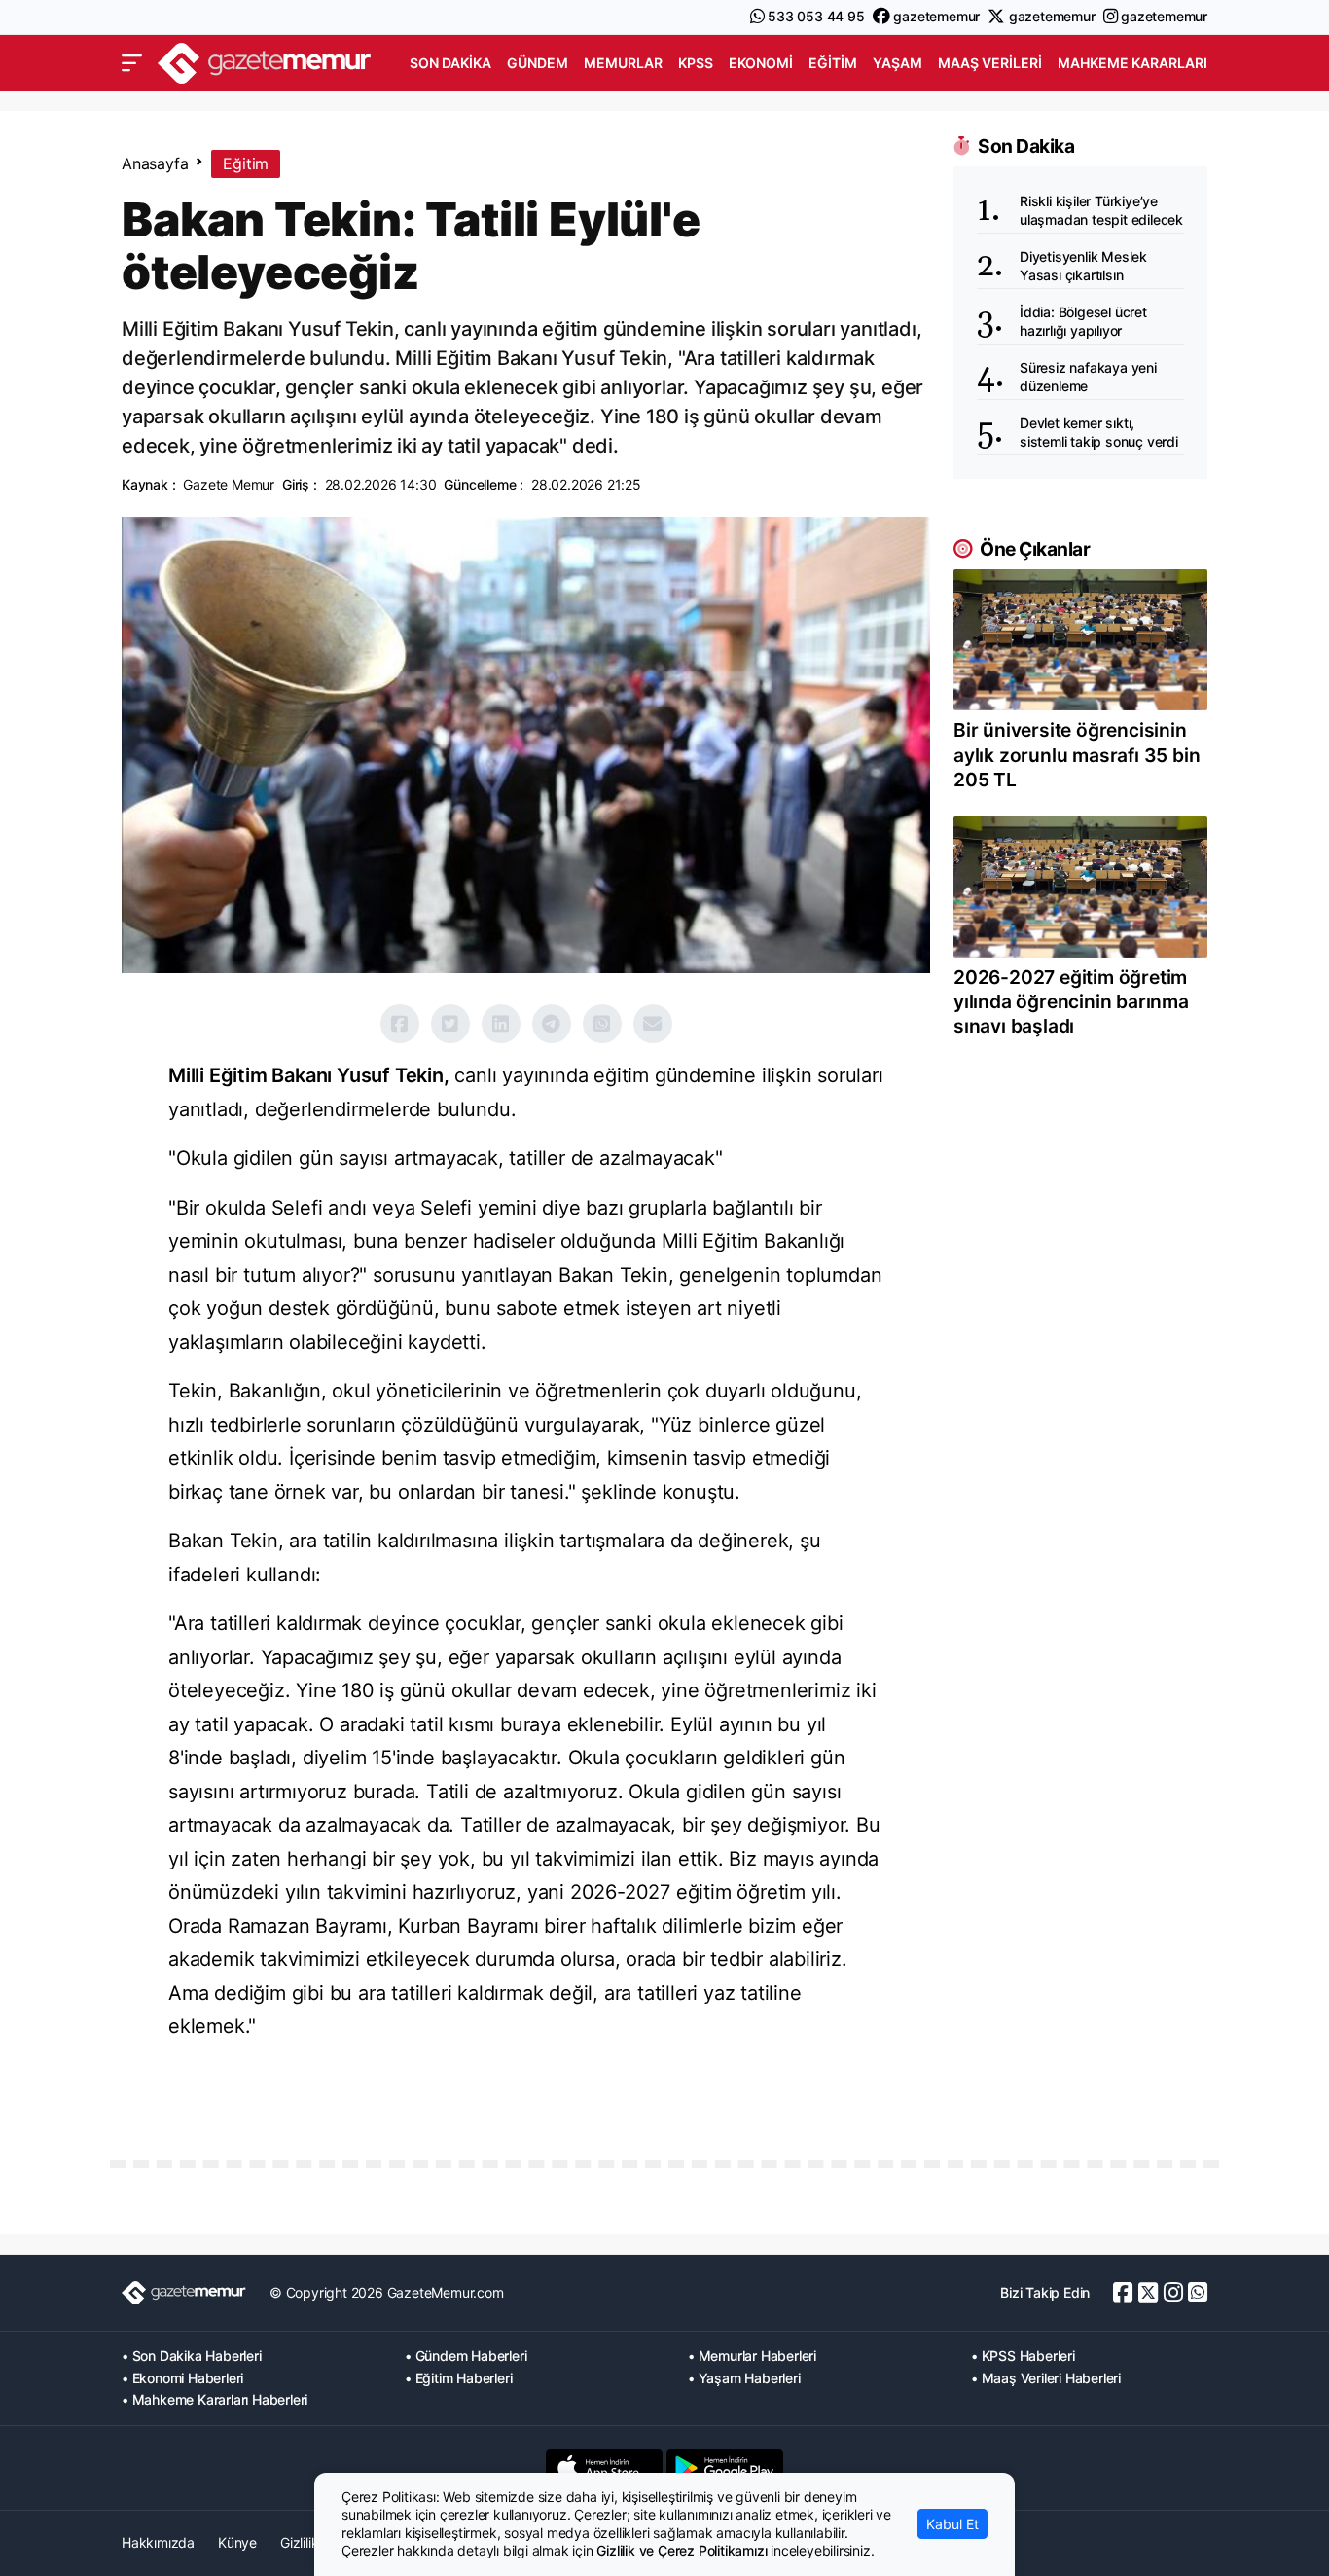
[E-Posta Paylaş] (653, 1024)
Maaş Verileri (990, 63)
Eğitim (833, 63)
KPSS (696, 63)
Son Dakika (450, 63)
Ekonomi (761, 63)
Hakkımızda (158, 2542)
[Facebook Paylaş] (400, 1024)
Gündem (538, 63)
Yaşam (898, 63)
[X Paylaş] (450, 1024)
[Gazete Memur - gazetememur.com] (265, 61)
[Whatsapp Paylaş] (602, 1024)
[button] (132, 63)
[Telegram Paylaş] (552, 1024)
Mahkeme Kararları (1132, 63)
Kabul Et (952, 2524)
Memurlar (623, 63)
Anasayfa (155, 163)
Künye (237, 2542)
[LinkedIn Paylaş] (501, 1024)
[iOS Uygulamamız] (604, 2468)
